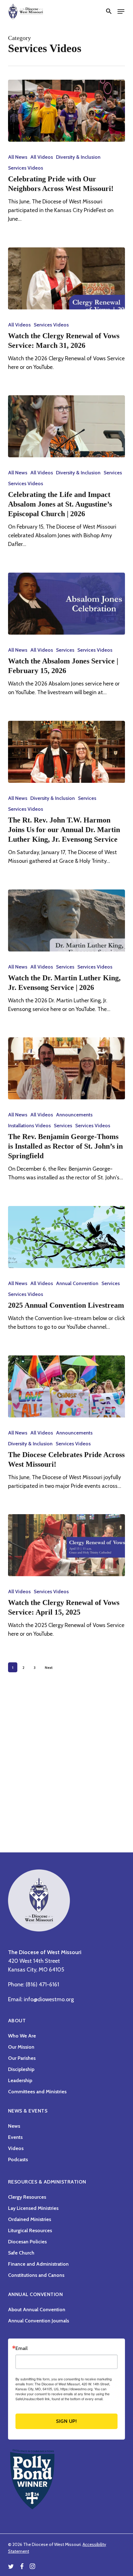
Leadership (20, 2080)
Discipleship (21, 2069)
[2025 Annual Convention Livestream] (66, 1237)
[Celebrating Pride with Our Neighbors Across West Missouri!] (66, 111)
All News (18, 157)
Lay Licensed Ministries (33, 2208)
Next (49, 1667)
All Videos (42, 157)
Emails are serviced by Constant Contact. (65, 2401)
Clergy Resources (27, 2197)
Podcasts (18, 2159)
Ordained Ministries (30, 2219)
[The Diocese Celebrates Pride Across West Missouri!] (66, 1386)
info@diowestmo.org (49, 1999)
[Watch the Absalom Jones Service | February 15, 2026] (66, 604)
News (14, 2126)
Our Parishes (22, 2058)
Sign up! (66, 2421)
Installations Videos (29, 1126)
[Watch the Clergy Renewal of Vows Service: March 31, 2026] (66, 278)
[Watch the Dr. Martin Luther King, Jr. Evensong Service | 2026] (66, 920)
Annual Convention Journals (39, 2321)
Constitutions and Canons (36, 2275)
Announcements (74, 1115)
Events (15, 2137)
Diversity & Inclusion (78, 157)
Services (113, 473)
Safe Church (21, 2253)
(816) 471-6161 (42, 1984)
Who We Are (22, 2036)
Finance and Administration (38, 2264)
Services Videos (26, 168)
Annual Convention (77, 1283)
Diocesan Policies (27, 2242)
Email (21, 2348)
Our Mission (21, 2047)
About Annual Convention (37, 2310)
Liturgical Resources (30, 2230)
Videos (16, 2148)
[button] (109, 11)
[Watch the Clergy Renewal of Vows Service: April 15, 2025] (66, 1545)
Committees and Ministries (37, 2092)
